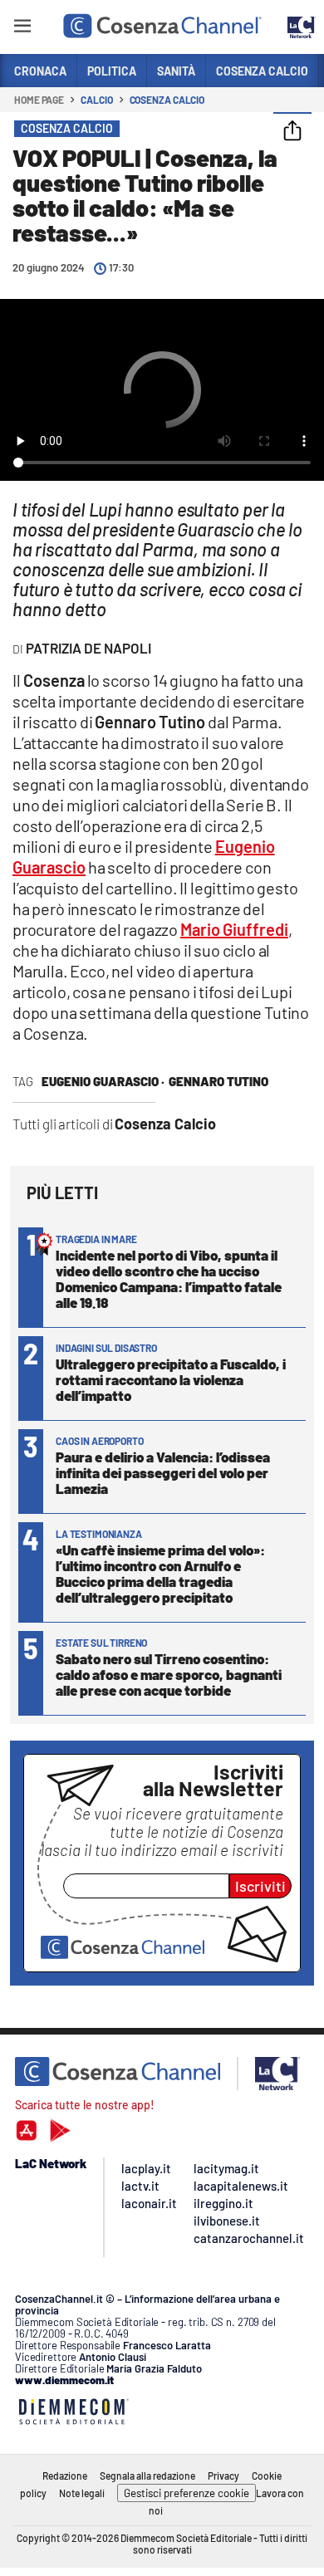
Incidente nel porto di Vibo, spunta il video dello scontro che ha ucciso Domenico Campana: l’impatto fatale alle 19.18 (169, 1278)
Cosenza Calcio (167, 100)
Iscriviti (260, 1886)
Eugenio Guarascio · (103, 1081)
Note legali (82, 2493)
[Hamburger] (22, 29)
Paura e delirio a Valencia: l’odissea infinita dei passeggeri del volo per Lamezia (163, 1472)
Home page (39, 100)
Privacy (223, 2476)
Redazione (65, 2476)
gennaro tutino (218, 1081)
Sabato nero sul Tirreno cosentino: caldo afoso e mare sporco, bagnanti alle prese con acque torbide (169, 1674)
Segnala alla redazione (147, 2476)
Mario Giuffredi (234, 929)
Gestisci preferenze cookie (187, 2493)
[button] (292, 132)
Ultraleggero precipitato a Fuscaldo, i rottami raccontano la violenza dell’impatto (171, 1379)
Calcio (96, 100)
